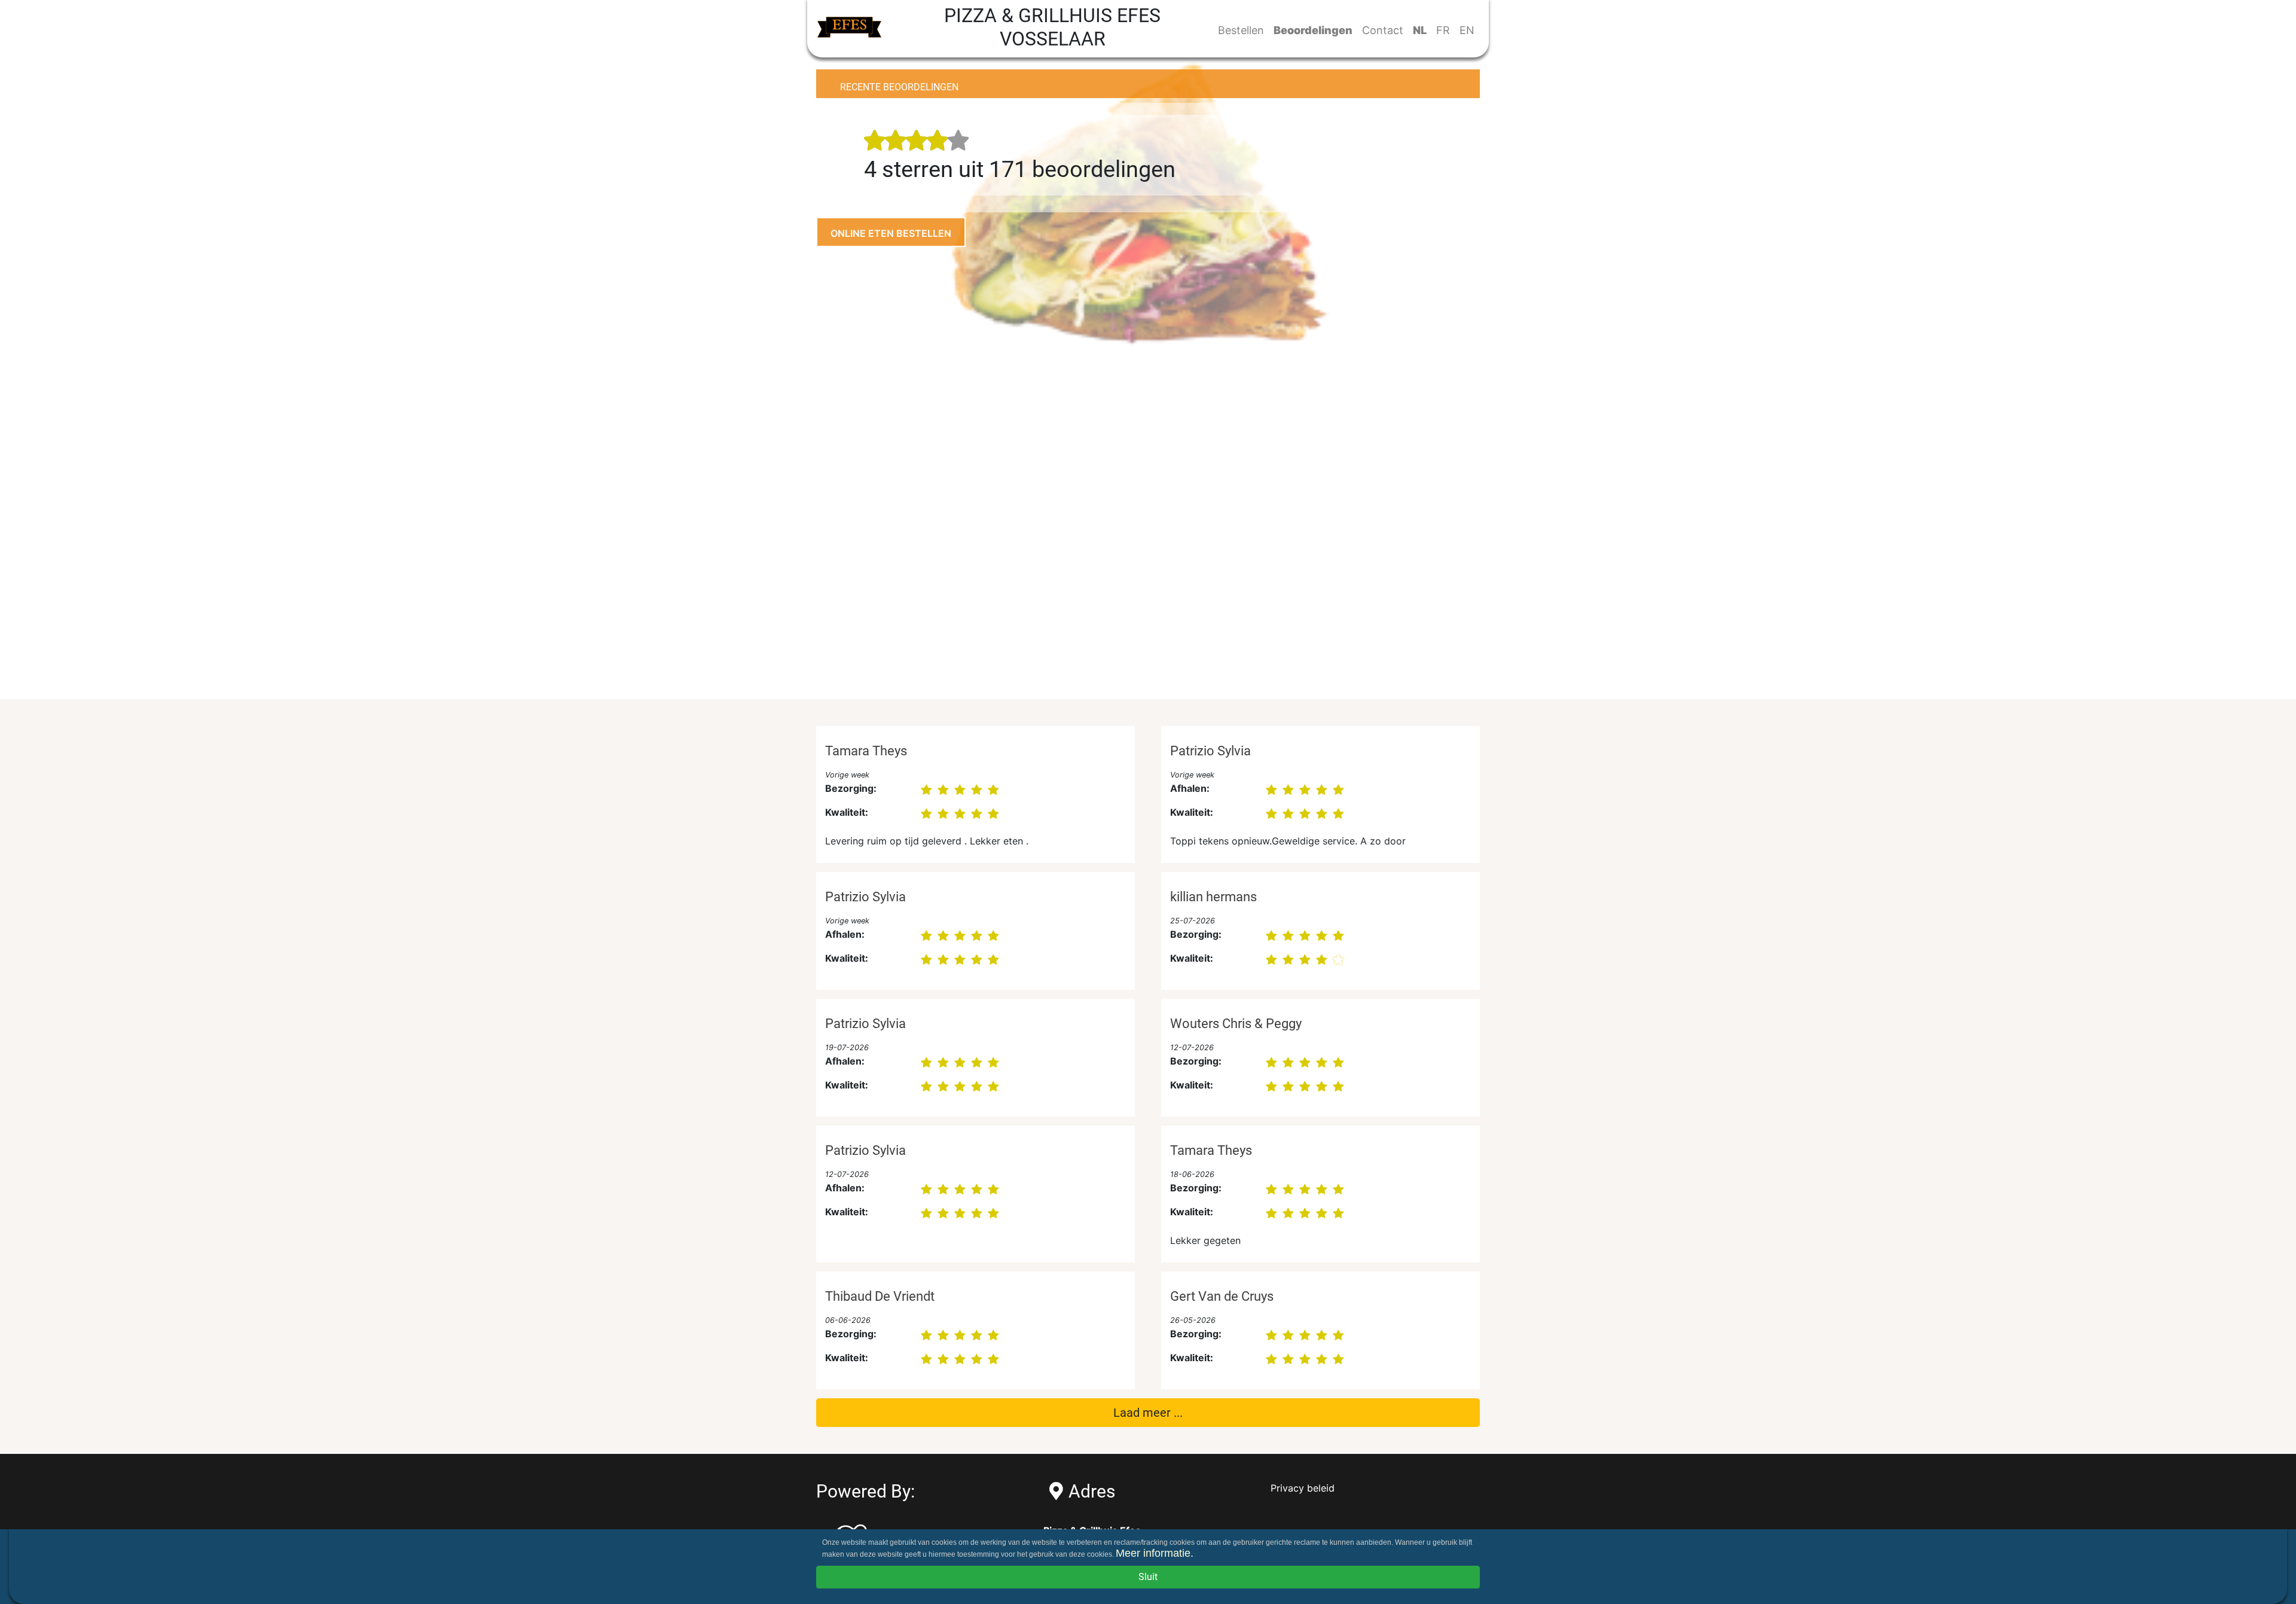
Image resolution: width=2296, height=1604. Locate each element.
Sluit (1148, 1577)
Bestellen (1241, 30)
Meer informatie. (1155, 1553)
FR (1443, 30)
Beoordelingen (1313, 30)
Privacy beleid (1303, 1488)
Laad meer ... (1148, 1413)
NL (1420, 30)
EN (1467, 30)
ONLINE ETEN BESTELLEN (891, 233)
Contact (1383, 30)
